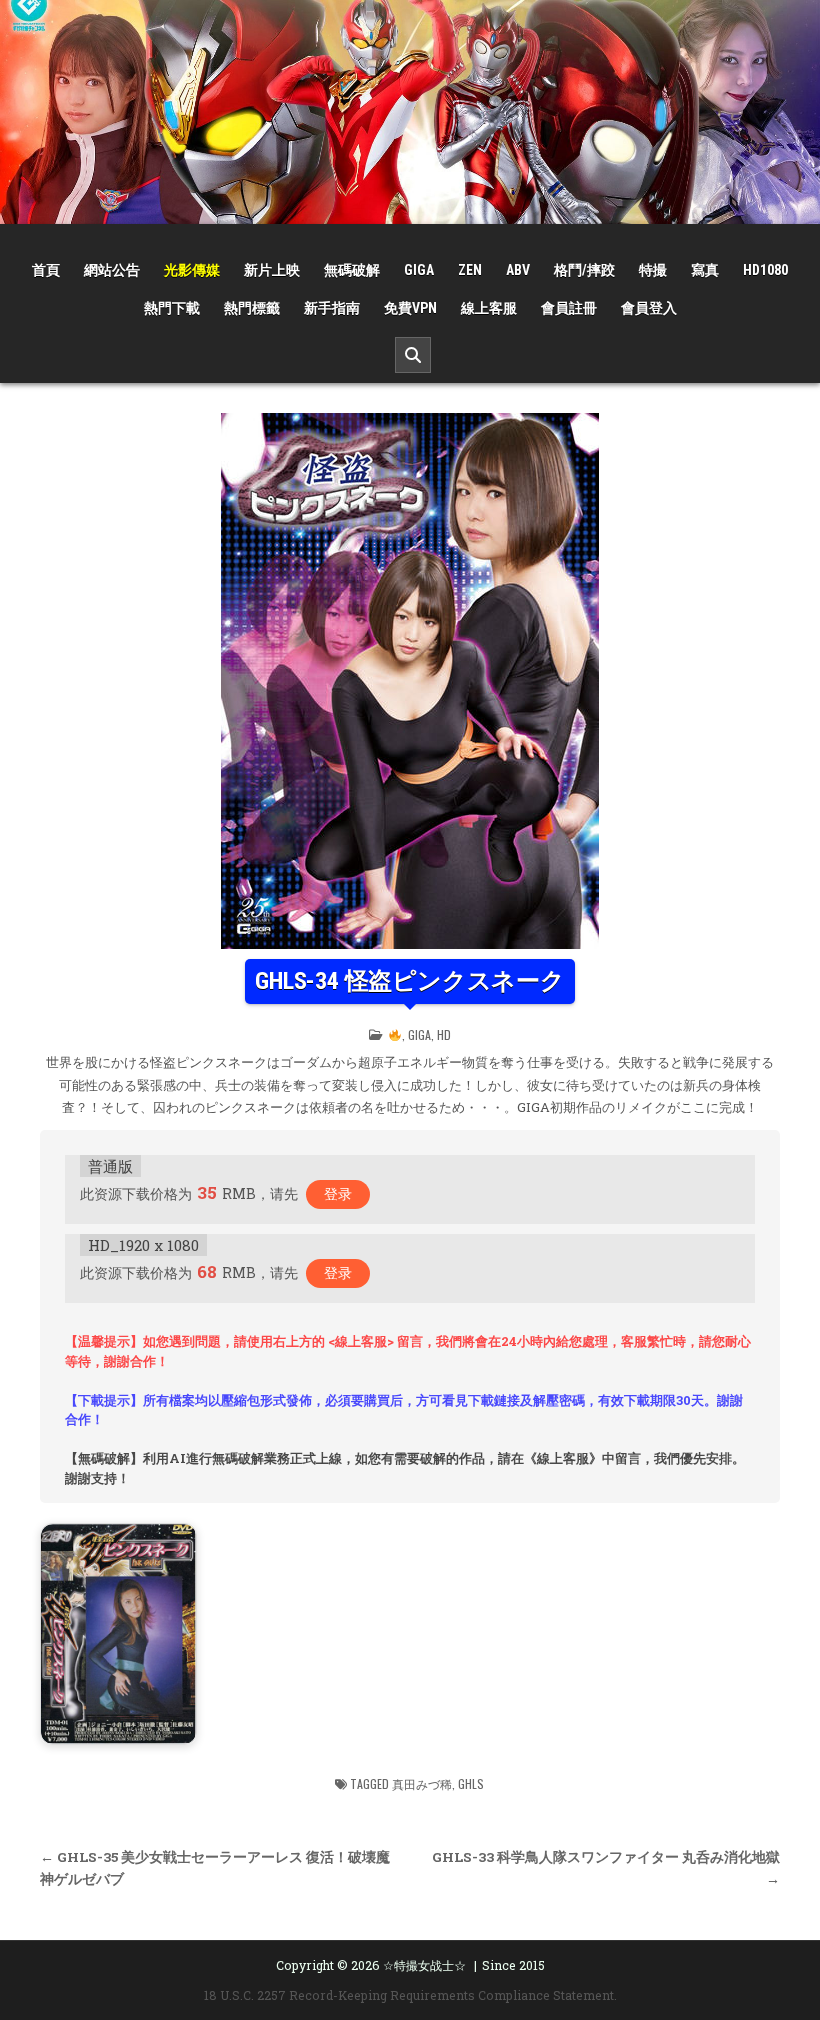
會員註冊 (569, 308)
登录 (338, 1193)
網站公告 (112, 270)
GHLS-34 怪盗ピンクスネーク (410, 981)
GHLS (471, 1783)
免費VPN (410, 308)
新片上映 (272, 270)
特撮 (653, 270)
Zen (470, 270)
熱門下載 (172, 308)
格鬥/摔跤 (584, 270)
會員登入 (649, 308)
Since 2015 (513, 1965)
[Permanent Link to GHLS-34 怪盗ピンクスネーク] (410, 681)
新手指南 (332, 308)
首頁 (46, 270)
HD (444, 1034)
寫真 (705, 270)
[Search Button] (413, 355)
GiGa (419, 270)
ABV (518, 270)
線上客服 (489, 308)
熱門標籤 (252, 308)
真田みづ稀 (422, 1783)
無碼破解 (352, 270)
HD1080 (765, 270)
